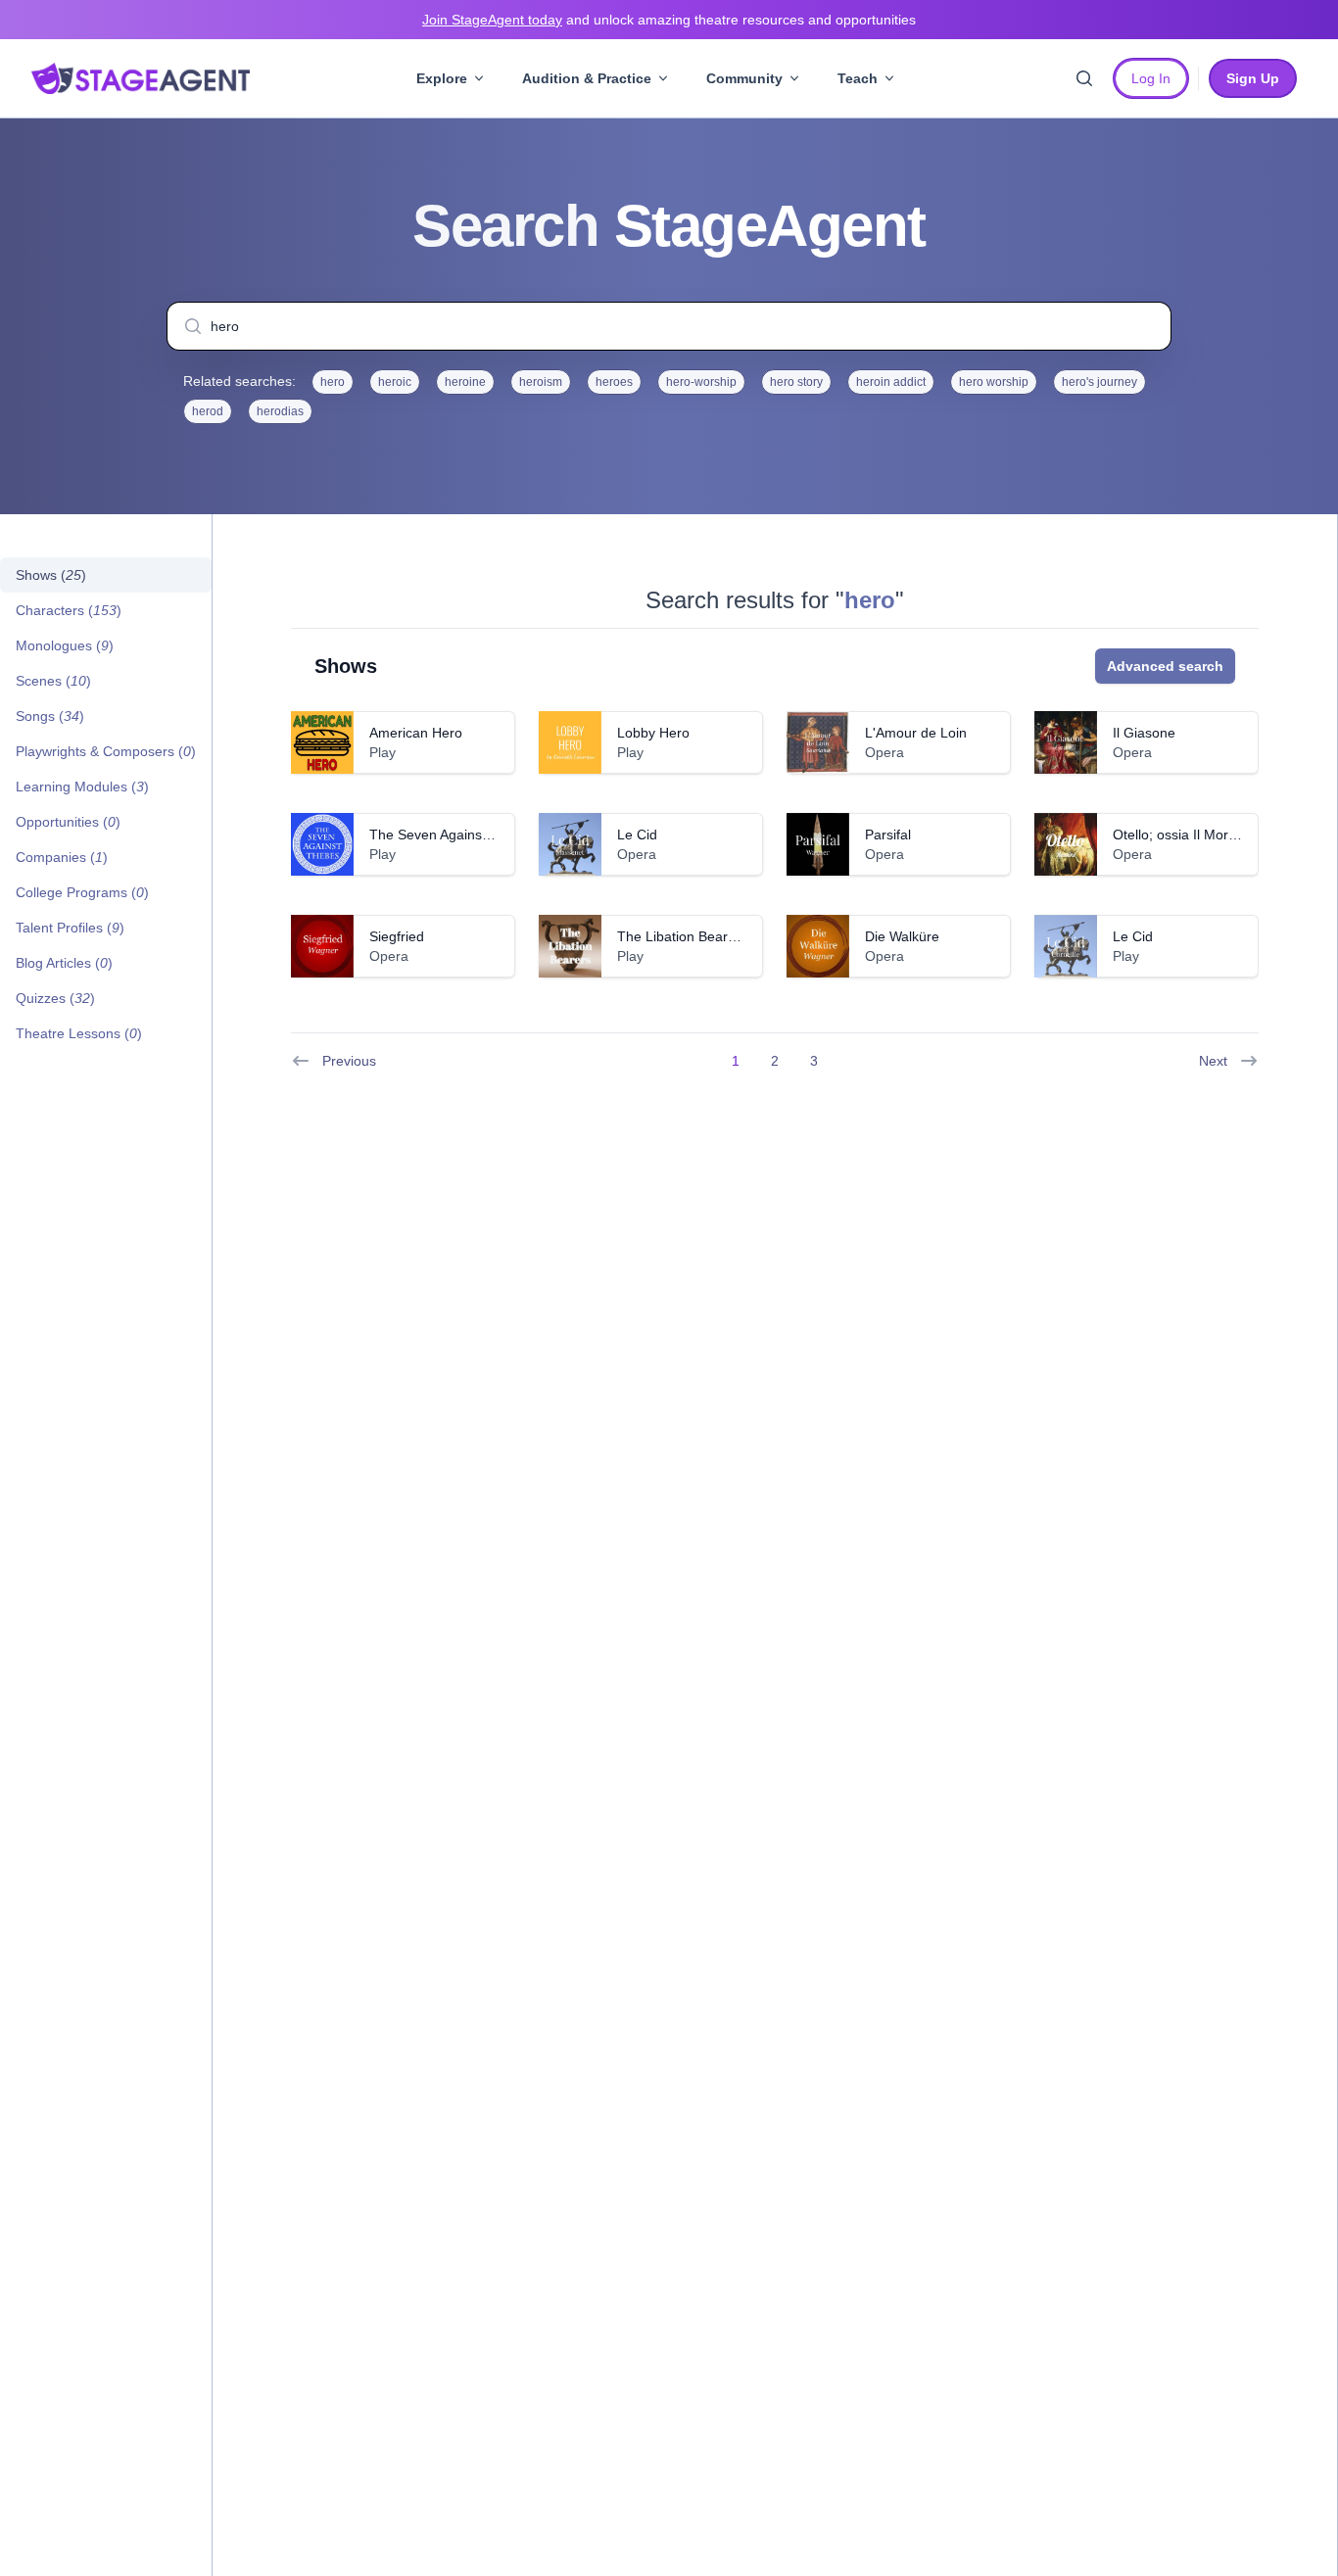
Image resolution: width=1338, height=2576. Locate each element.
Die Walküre (902, 936)
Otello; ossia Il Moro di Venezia (1208, 835)
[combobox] (669, 326)
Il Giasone (1144, 733)
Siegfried (397, 936)
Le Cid (637, 835)
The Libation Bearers (682, 936)
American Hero (416, 733)
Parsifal (888, 835)
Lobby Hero (653, 733)
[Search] (1084, 78)
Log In (1151, 78)
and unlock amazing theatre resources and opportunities (669, 20)
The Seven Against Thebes (453, 835)
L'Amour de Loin (916, 733)
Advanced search (1165, 666)
